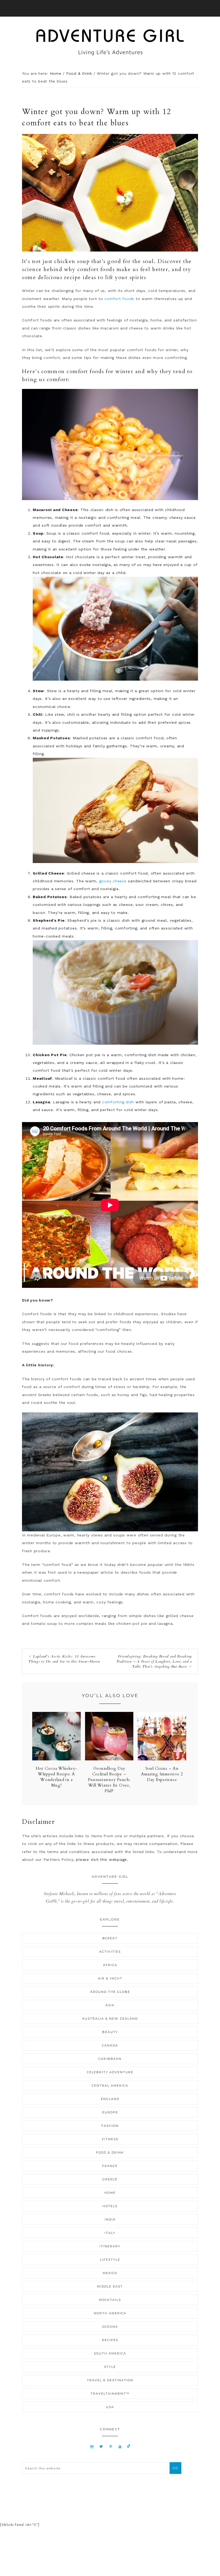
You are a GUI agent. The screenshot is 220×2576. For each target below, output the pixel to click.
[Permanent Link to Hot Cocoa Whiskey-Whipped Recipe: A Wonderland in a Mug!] (56, 1759)
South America (110, 2353)
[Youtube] (120, 2446)
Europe (110, 2112)
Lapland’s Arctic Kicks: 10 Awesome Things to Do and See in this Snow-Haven (64, 1659)
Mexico (110, 2273)
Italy (110, 2233)
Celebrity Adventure (110, 2072)
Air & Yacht (110, 1978)
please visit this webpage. (102, 1859)
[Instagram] (92, 2446)
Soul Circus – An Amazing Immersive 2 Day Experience (162, 1774)
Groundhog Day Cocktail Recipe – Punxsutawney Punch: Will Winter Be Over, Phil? (109, 1780)
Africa (110, 1965)
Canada (110, 2045)
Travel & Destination (110, 2380)
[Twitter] (101, 2446)
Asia (110, 2005)
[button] (110, 8)
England (110, 2099)
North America (110, 2313)
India (110, 2219)
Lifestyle (110, 2260)
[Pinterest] (111, 2446)
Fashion (110, 2126)
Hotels (110, 2206)
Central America (110, 2086)
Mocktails (110, 2300)
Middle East (110, 2286)
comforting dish (118, 1102)
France (110, 2166)
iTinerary (110, 2246)
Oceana (110, 2327)
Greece (110, 2179)
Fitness (110, 2139)
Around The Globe (110, 1992)
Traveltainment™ (110, 2394)
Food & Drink (110, 2153)
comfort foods (119, 299)
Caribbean (110, 2059)
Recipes (110, 2340)
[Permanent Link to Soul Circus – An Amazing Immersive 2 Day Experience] (162, 1759)
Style (110, 2367)
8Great (110, 1938)
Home (110, 2193)
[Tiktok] (129, 2446)
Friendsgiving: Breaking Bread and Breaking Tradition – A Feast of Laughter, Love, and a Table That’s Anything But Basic (154, 1661)
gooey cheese (112, 881)
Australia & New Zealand (110, 2019)
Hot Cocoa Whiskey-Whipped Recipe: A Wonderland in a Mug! (57, 1777)
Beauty (110, 2032)
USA (110, 2407)
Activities (110, 1952)
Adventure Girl (110, 42)
